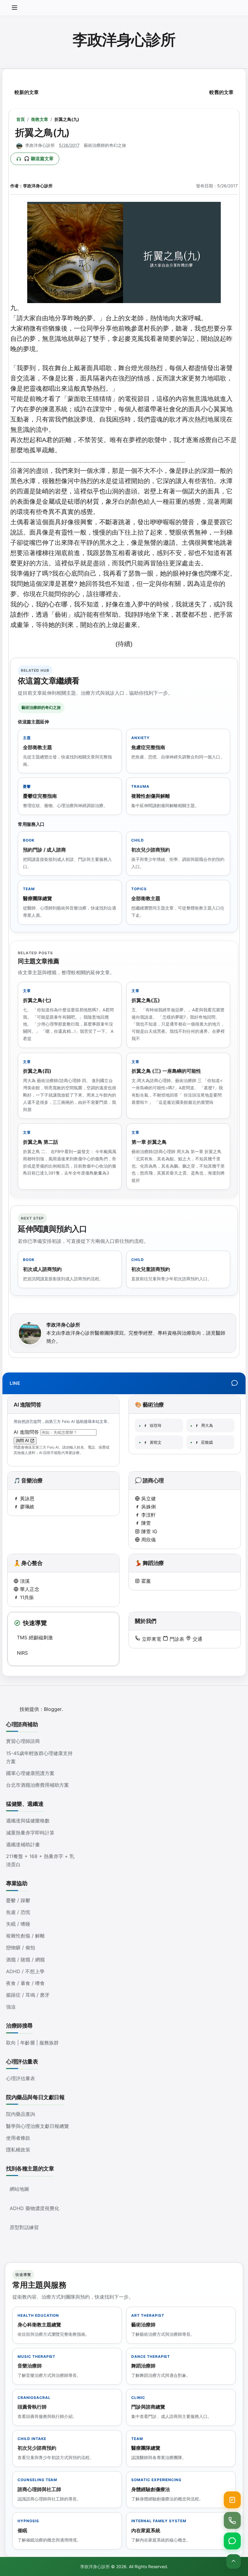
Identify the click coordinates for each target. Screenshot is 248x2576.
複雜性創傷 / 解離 (25, 1936)
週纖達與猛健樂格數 (28, 1821)
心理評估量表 (21, 2078)
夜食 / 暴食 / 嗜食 (25, 1983)
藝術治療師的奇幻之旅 (105, 145)
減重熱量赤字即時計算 (30, 1833)
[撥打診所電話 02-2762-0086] (232, 2520)
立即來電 (151, 1639)
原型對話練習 (24, 2227)
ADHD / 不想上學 (25, 1971)
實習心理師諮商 (23, 1741)
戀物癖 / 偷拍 (21, 1947)
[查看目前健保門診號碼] (232, 2500)
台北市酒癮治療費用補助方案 (38, 1785)
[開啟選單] (15, 8)
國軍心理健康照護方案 (30, 1773)
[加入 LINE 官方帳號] (232, 2541)
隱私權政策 (18, 2150)
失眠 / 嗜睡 (18, 1924)
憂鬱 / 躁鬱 (18, 1900)
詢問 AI (23, 1441)
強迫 (11, 2007)
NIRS (22, 1653)
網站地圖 (19, 2189)
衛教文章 (40, 119)
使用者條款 (18, 2138)
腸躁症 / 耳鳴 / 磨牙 (28, 1995)
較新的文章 (27, 92)
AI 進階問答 (27, 1432)
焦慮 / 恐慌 (18, 1912)
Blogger (53, 1709)
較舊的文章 (221, 92)
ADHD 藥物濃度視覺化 (34, 2208)
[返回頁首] (233, 2561)
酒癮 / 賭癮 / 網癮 (25, 1960)
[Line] (235, 1383)
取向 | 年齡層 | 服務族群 (32, 2043)
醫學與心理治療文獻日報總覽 (38, 2126)
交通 (197, 1639)
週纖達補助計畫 (23, 1844)
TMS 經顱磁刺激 (35, 1637)
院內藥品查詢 (21, 2114)
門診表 (176, 1639)
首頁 (21, 119)
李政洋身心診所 (124, 40)
